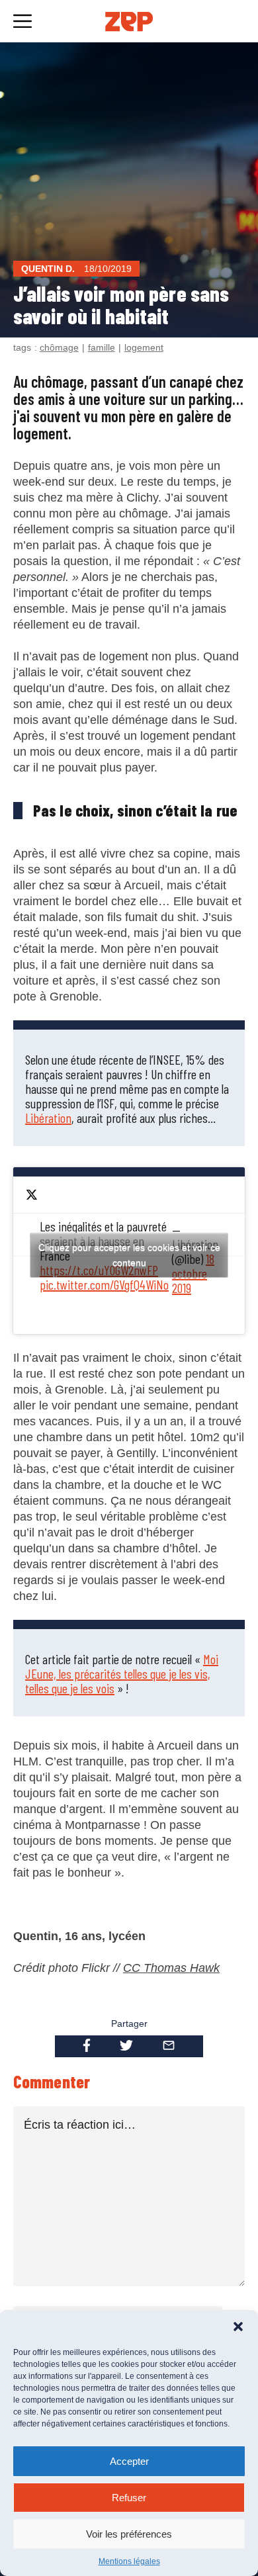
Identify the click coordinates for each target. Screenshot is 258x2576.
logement (144, 347)
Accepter (129, 2461)
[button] (238, 2327)
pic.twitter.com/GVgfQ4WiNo (104, 1284)
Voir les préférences (129, 2534)
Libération (48, 1118)
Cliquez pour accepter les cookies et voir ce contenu (129, 1255)
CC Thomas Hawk (171, 1968)
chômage (59, 347)
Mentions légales (129, 2561)
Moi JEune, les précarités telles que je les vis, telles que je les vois (122, 1673)
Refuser (129, 2498)
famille (102, 347)
